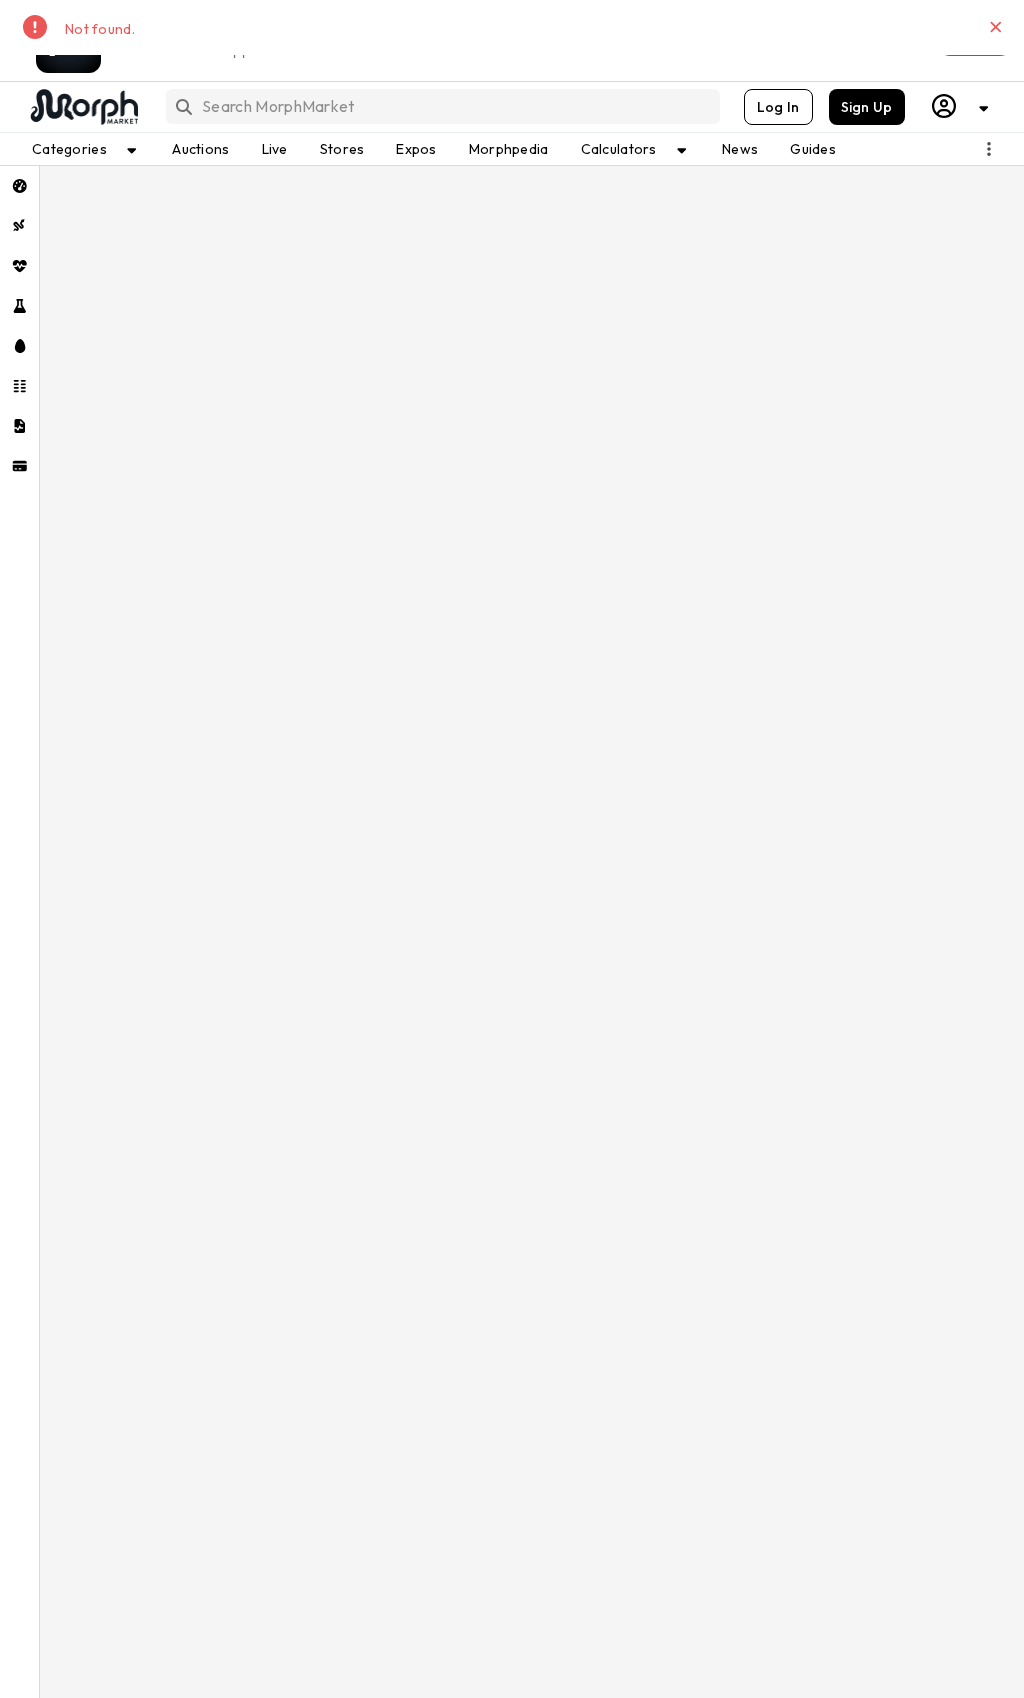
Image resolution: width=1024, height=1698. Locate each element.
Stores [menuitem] (342, 149)
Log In (778, 107)
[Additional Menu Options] (989, 149)
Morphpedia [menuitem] (509, 149)
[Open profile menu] (961, 106)
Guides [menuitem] (813, 149)
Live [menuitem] (275, 149)
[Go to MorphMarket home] (83, 107)
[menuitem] (19, 186)
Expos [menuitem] (416, 149)
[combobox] (441, 106)
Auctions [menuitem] (200, 149)
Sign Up (867, 107)
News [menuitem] (740, 149)
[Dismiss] (996, 27)
